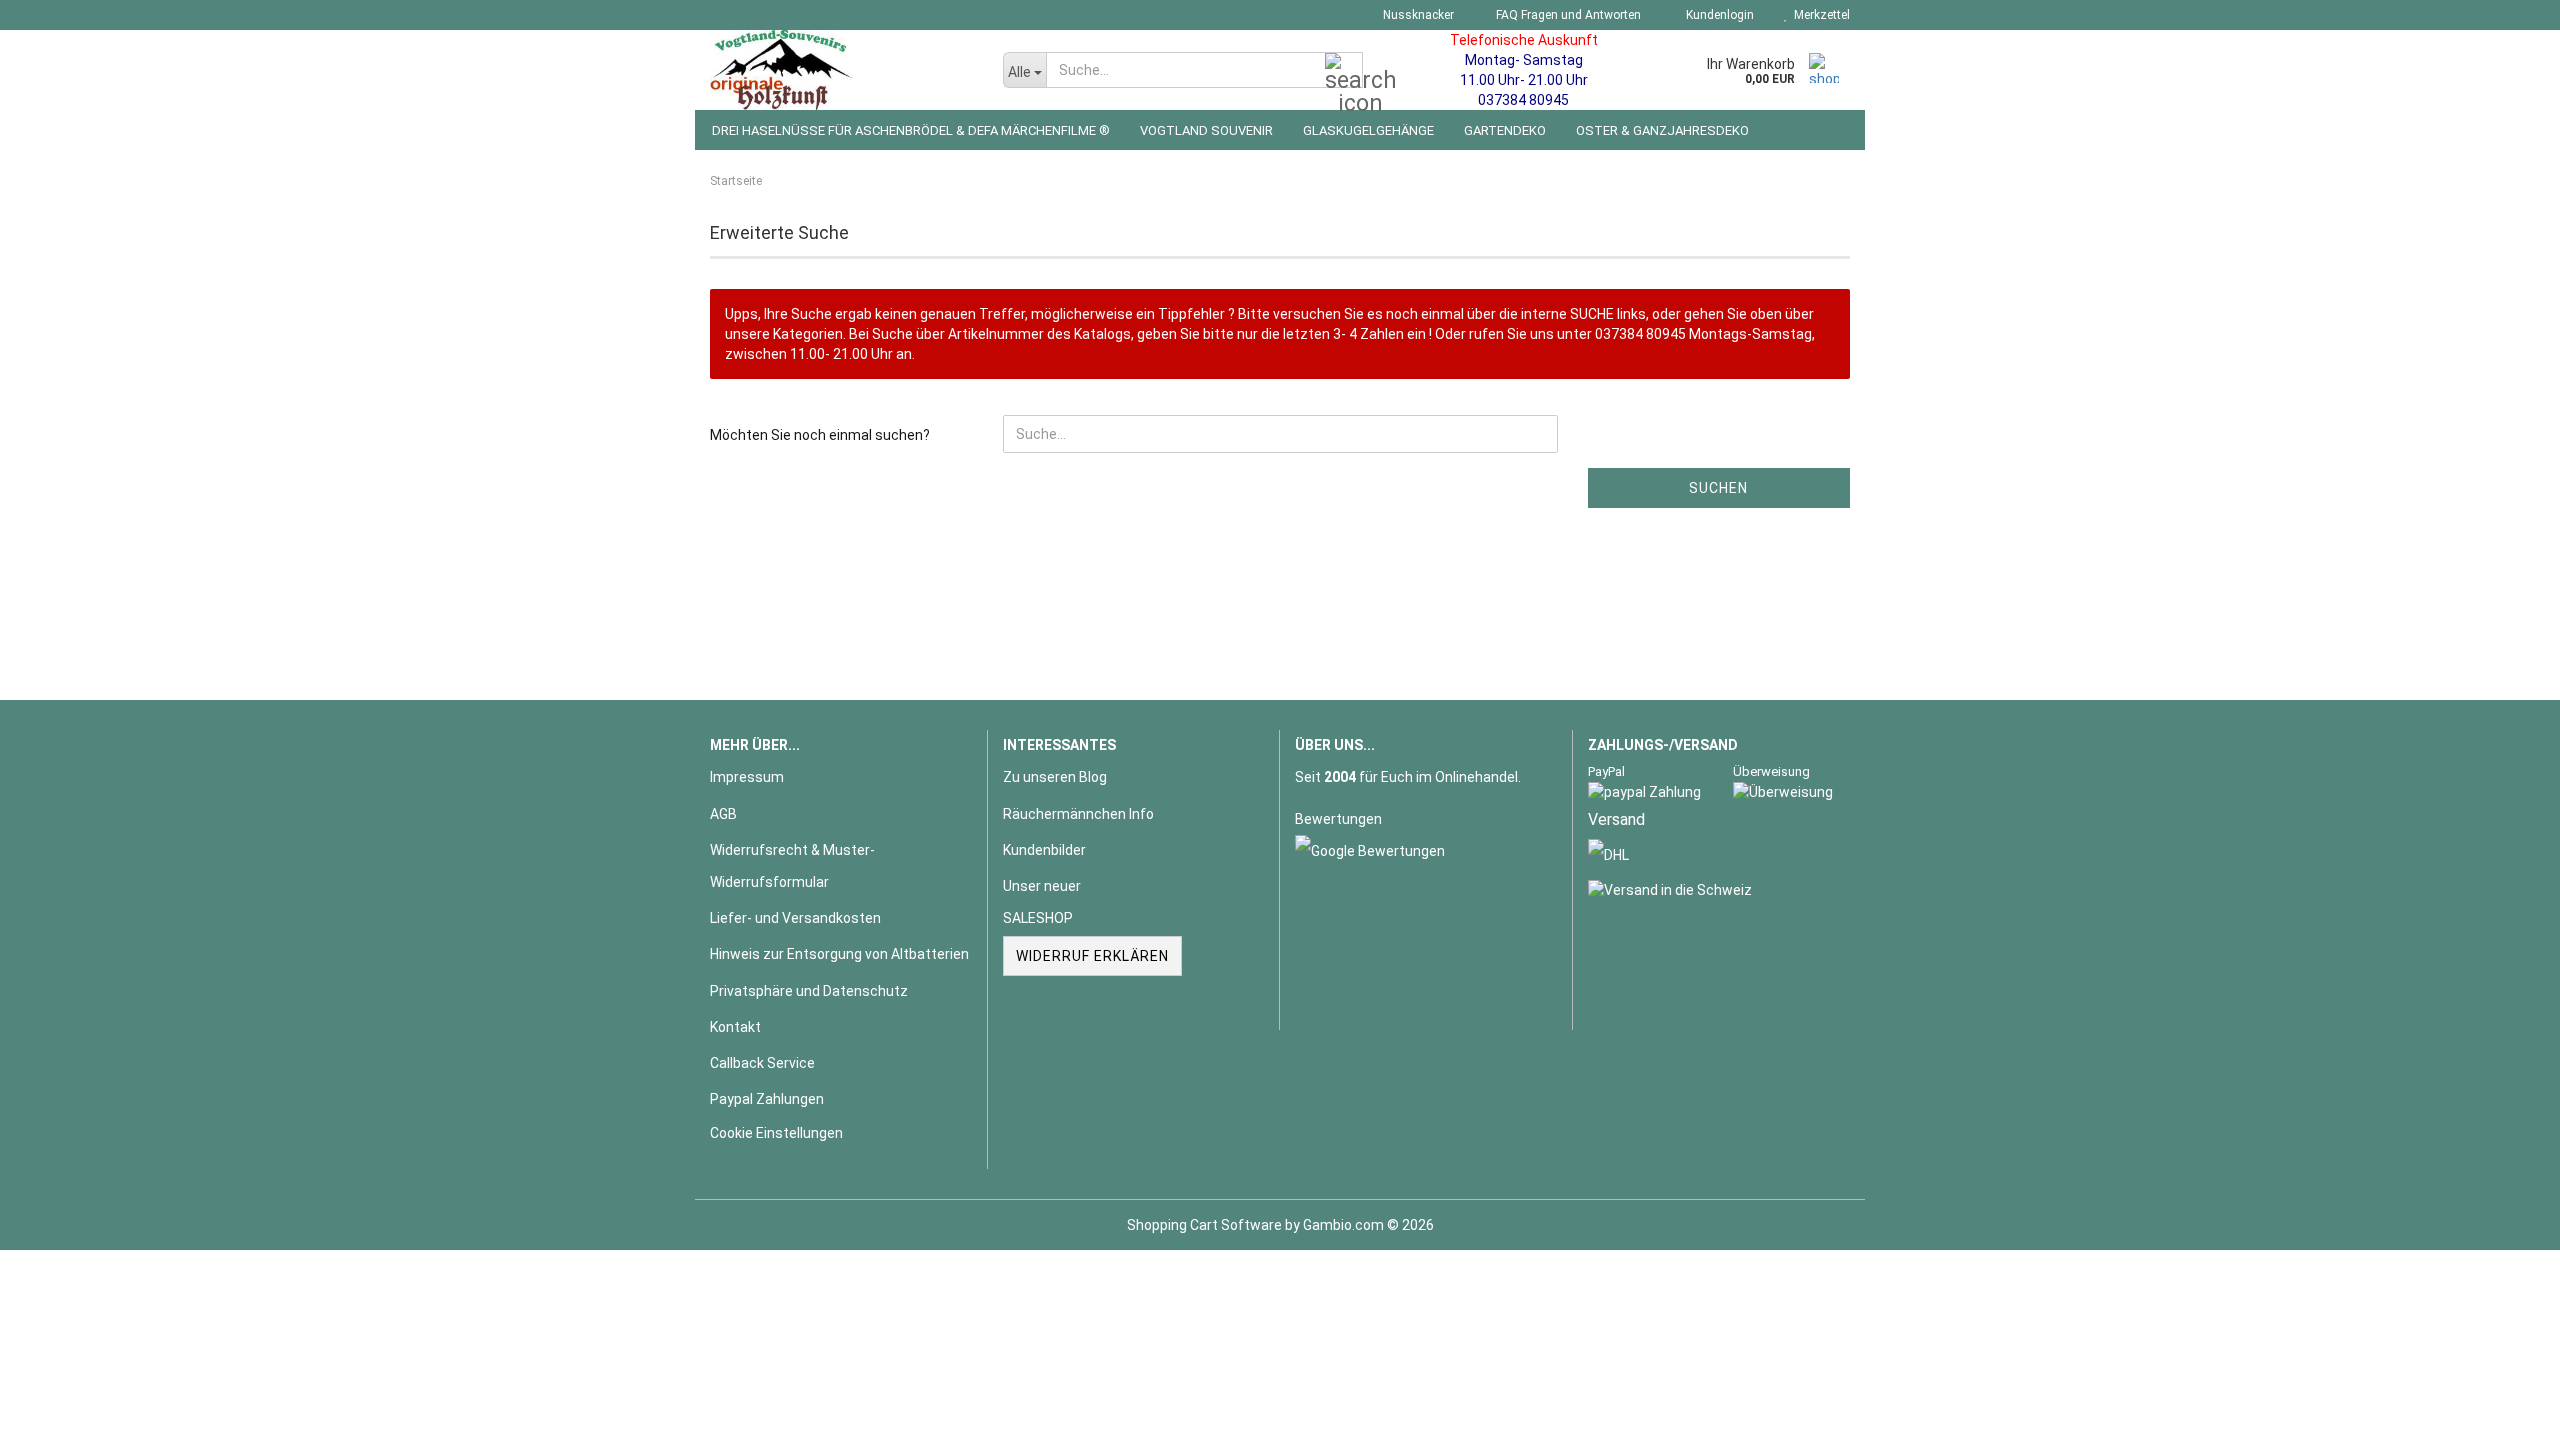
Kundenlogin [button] (1717, 15)
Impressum (747, 777)
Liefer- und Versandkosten (795, 918)
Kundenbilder (1044, 850)
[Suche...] (1344, 71)
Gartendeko (1505, 130)
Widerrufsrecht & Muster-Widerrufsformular (792, 866)
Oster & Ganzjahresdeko (1662, 130)
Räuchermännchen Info (1078, 814)
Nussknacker (1417, 15)
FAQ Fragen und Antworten (1567, 15)
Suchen (1718, 488)
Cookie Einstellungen (776, 1133)
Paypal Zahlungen (767, 1099)
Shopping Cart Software (1204, 1225)
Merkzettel (1819, 15)
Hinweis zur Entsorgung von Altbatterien (839, 954)
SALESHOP (1038, 918)
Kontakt (735, 1027)
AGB (723, 814)
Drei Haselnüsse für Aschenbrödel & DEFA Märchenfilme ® (911, 130)
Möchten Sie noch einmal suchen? (820, 435)
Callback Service (762, 1063)
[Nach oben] (2505, 1410)
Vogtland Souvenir (1206, 130)
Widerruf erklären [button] (1092, 956)
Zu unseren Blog (1055, 777)
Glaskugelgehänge (1368, 130)
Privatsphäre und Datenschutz (809, 991)
